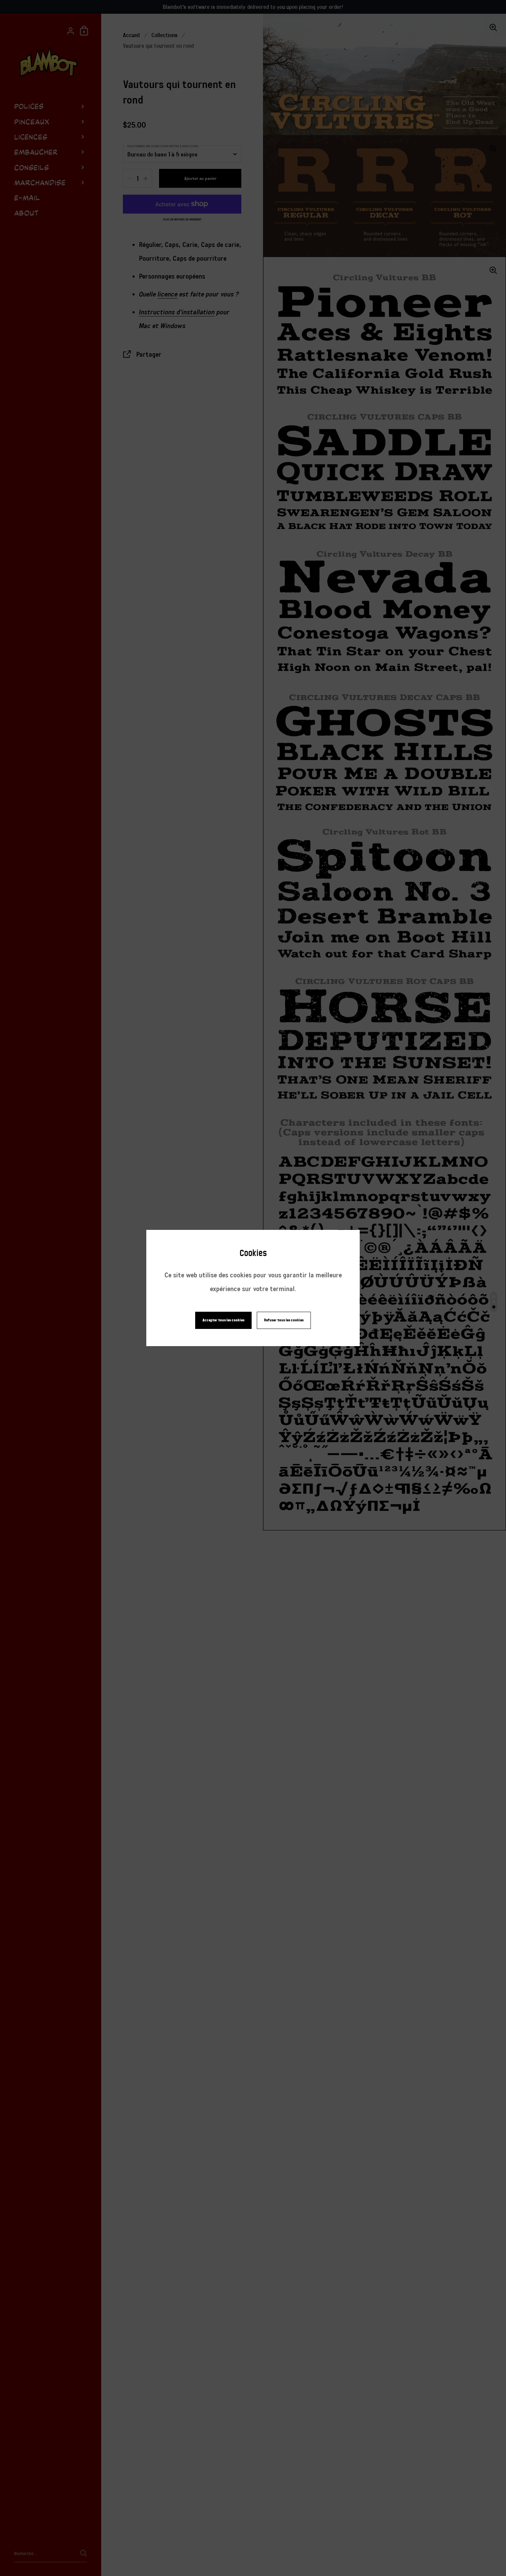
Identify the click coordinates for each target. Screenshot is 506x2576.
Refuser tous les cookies (284, 1320)
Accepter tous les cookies (223, 1320)
